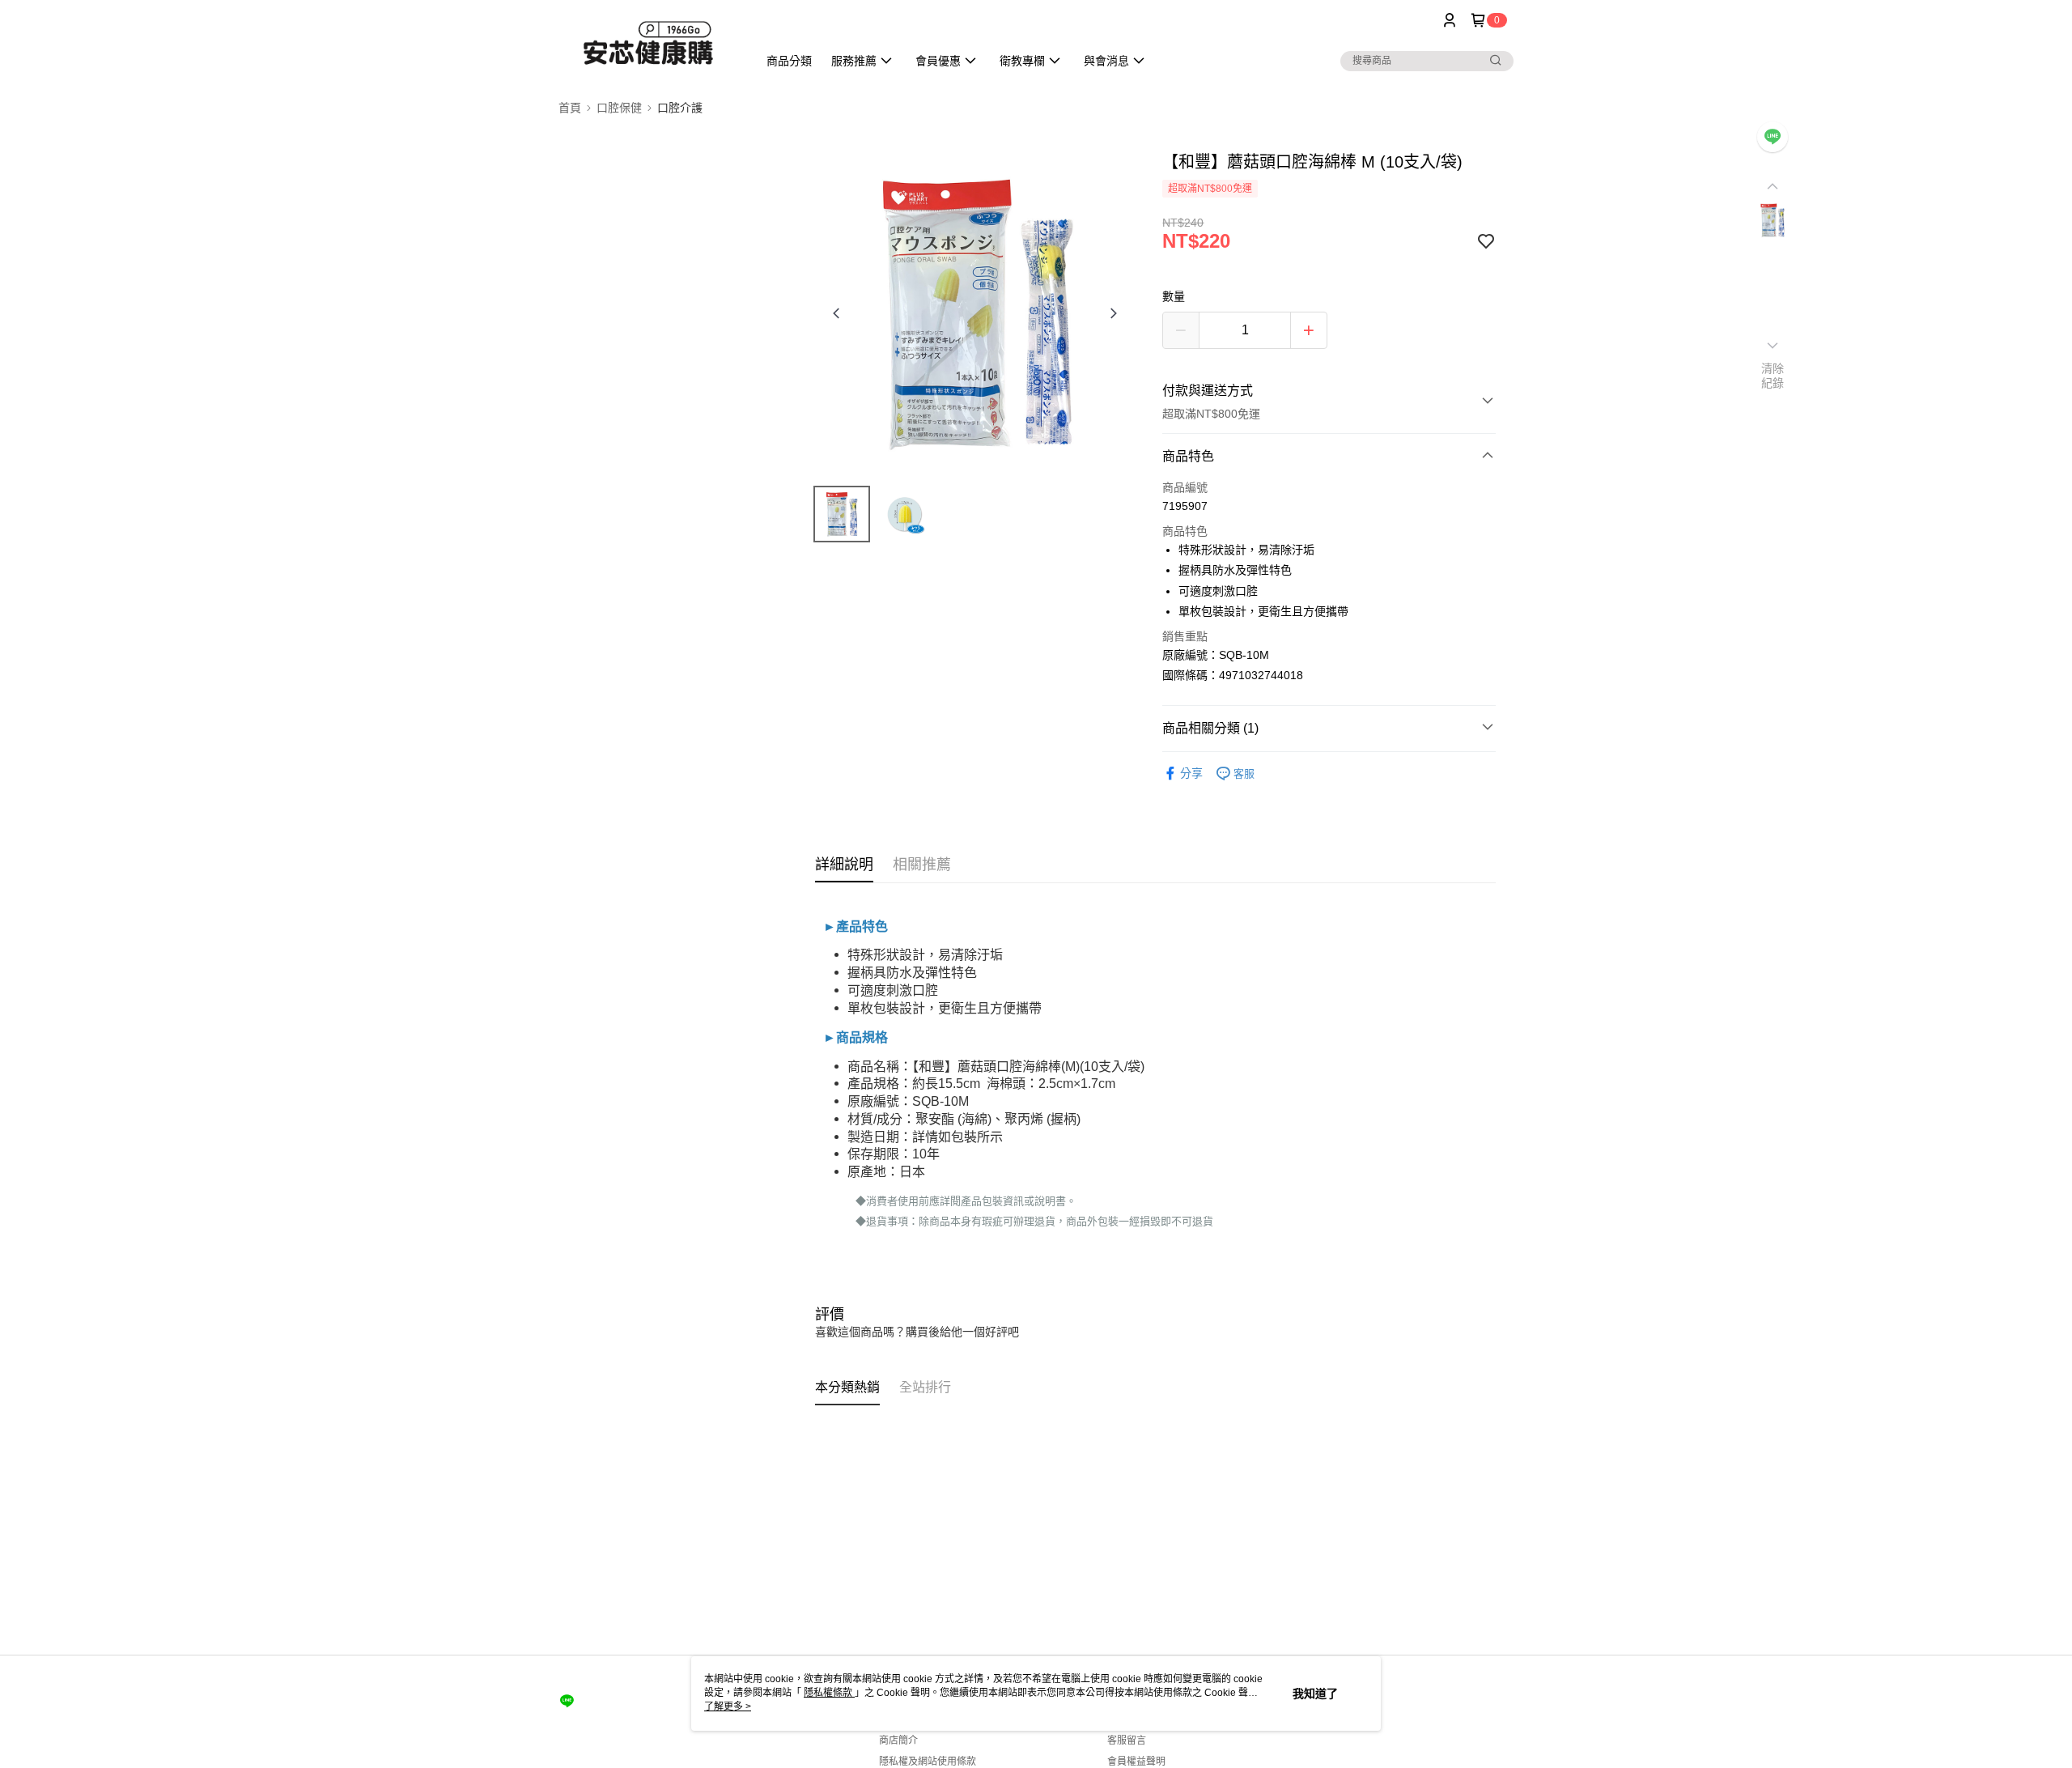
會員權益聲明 (1136, 1762)
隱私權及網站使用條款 (928, 1762)
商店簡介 (898, 1740)
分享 (1191, 773)
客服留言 (1127, 1740)
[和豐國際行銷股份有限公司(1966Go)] (648, 42)
